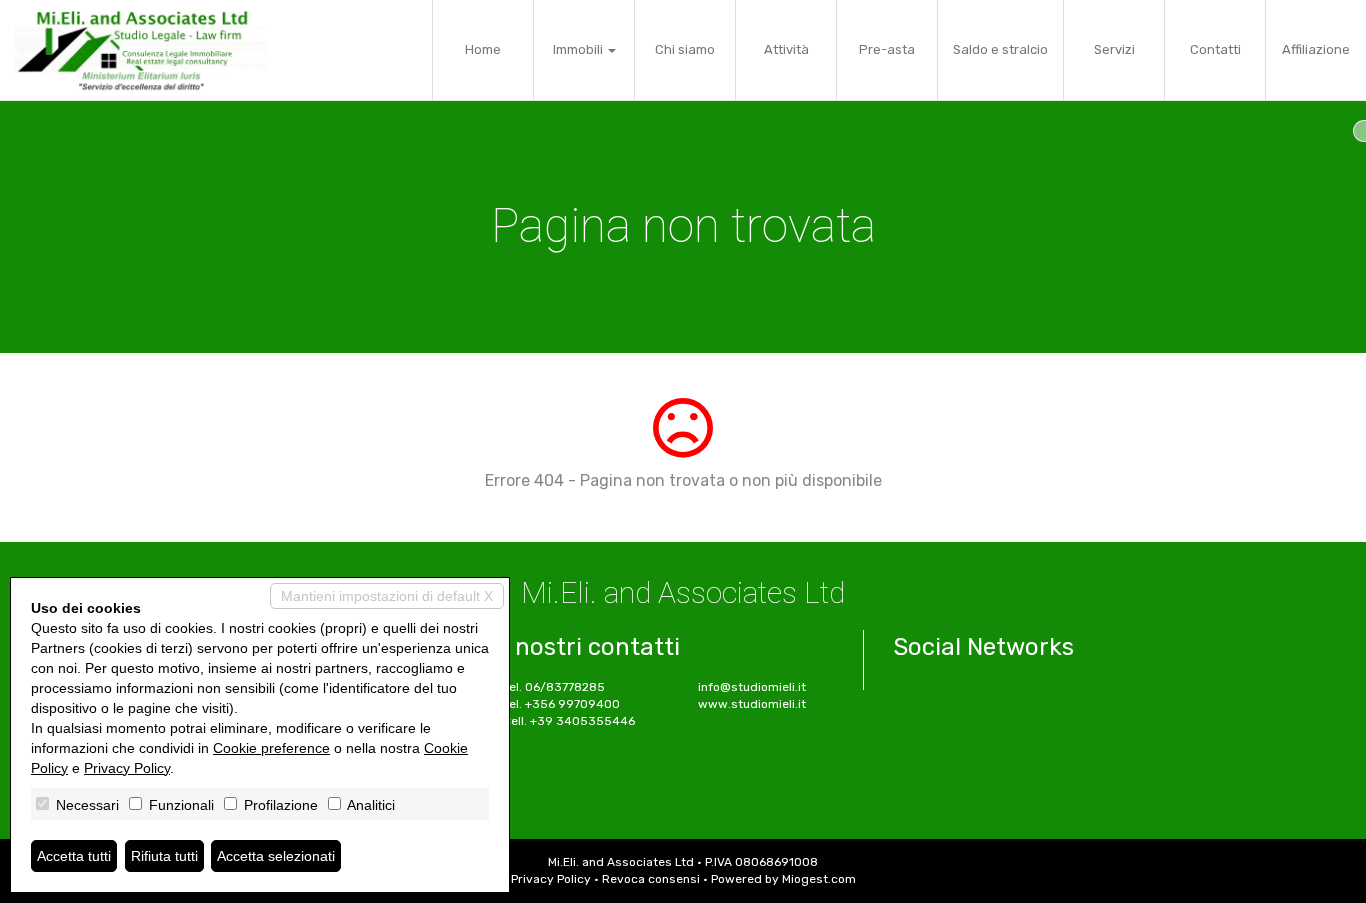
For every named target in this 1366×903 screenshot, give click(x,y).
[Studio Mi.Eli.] (141, 50)
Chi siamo (685, 49)
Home (483, 49)
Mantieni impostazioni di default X (387, 596)
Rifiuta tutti (164, 856)
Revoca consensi (651, 879)
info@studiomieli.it (752, 687)
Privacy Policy (551, 879)
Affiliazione (1316, 49)
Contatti (1215, 49)
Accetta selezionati (276, 856)
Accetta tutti (74, 856)
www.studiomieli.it (752, 704)
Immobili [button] (579, 49)
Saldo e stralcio (1000, 49)
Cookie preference (271, 748)
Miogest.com (819, 879)
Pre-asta (887, 49)
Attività (786, 49)
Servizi (1114, 49)
